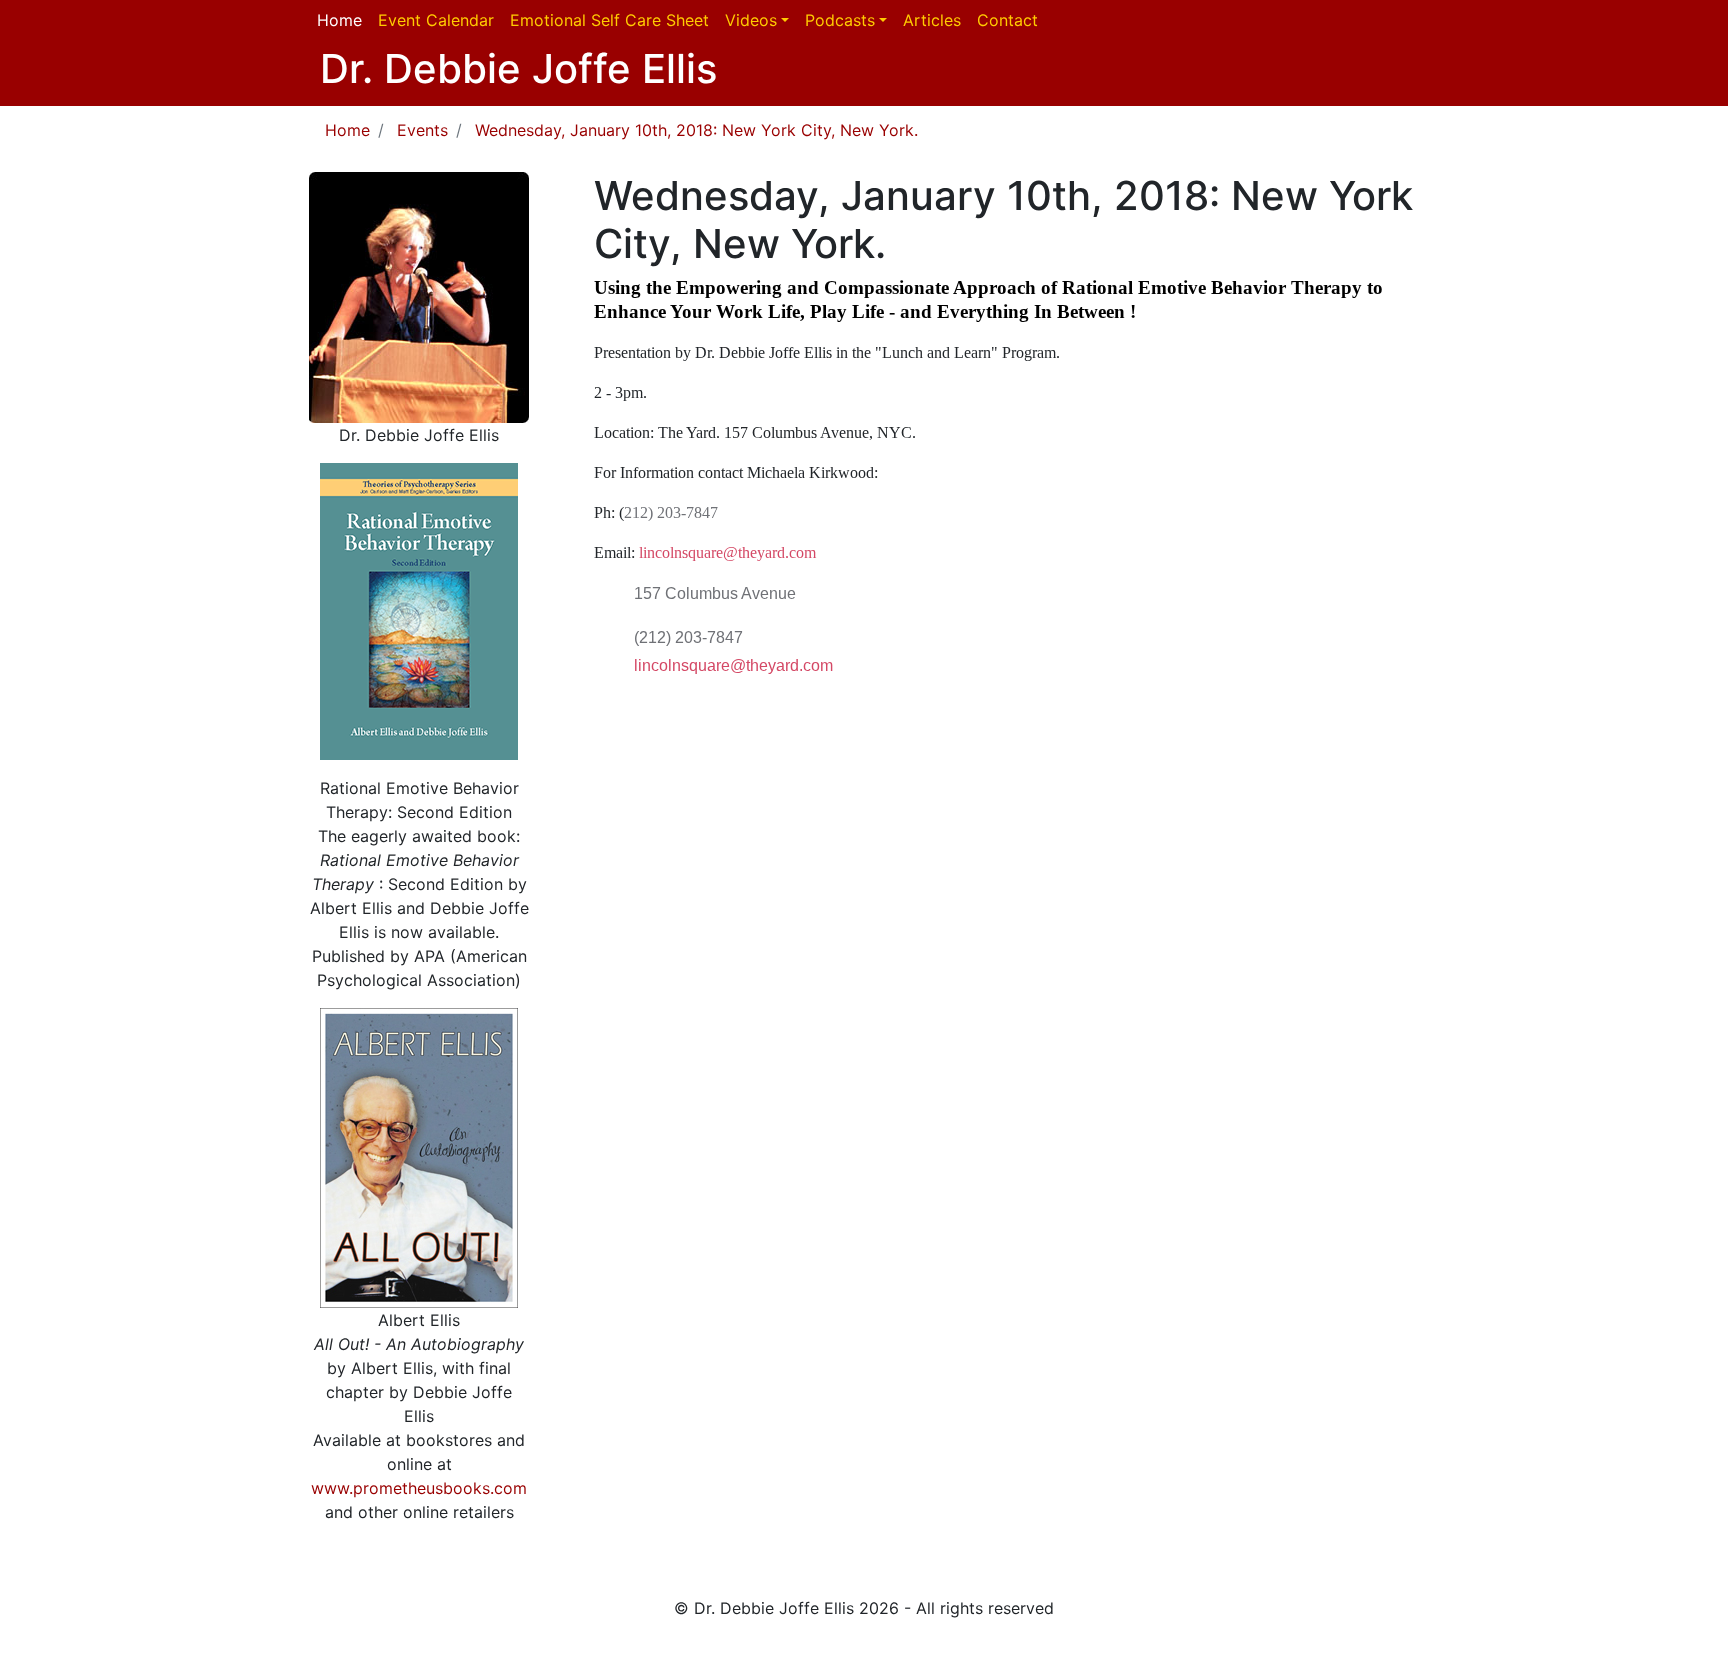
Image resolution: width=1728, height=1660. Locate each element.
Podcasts (840, 20)
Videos (751, 20)
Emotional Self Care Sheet (609, 20)
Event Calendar (436, 20)
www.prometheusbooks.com (419, 1488)
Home (339, 20)
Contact (1007, 20)
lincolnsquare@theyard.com (727, 552)
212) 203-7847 (671, 512)
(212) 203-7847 (688, 637)
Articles (932, 20)
